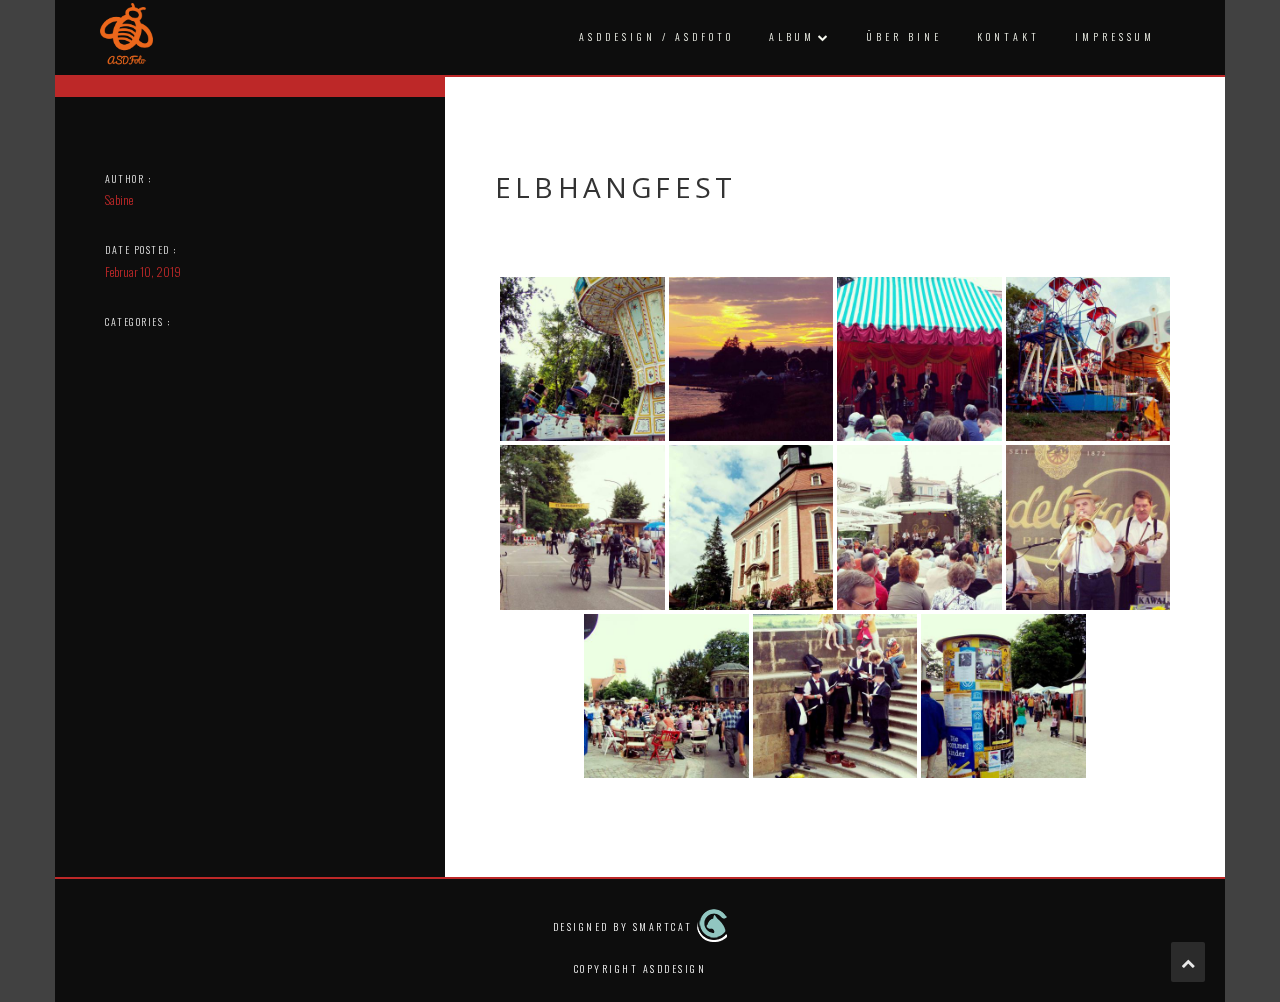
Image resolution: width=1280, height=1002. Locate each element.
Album (792, 36)
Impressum (1115, 36)
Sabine (119, 199)
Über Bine (904, 36)
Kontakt (1008, 36)
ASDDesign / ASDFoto (656, 36)
